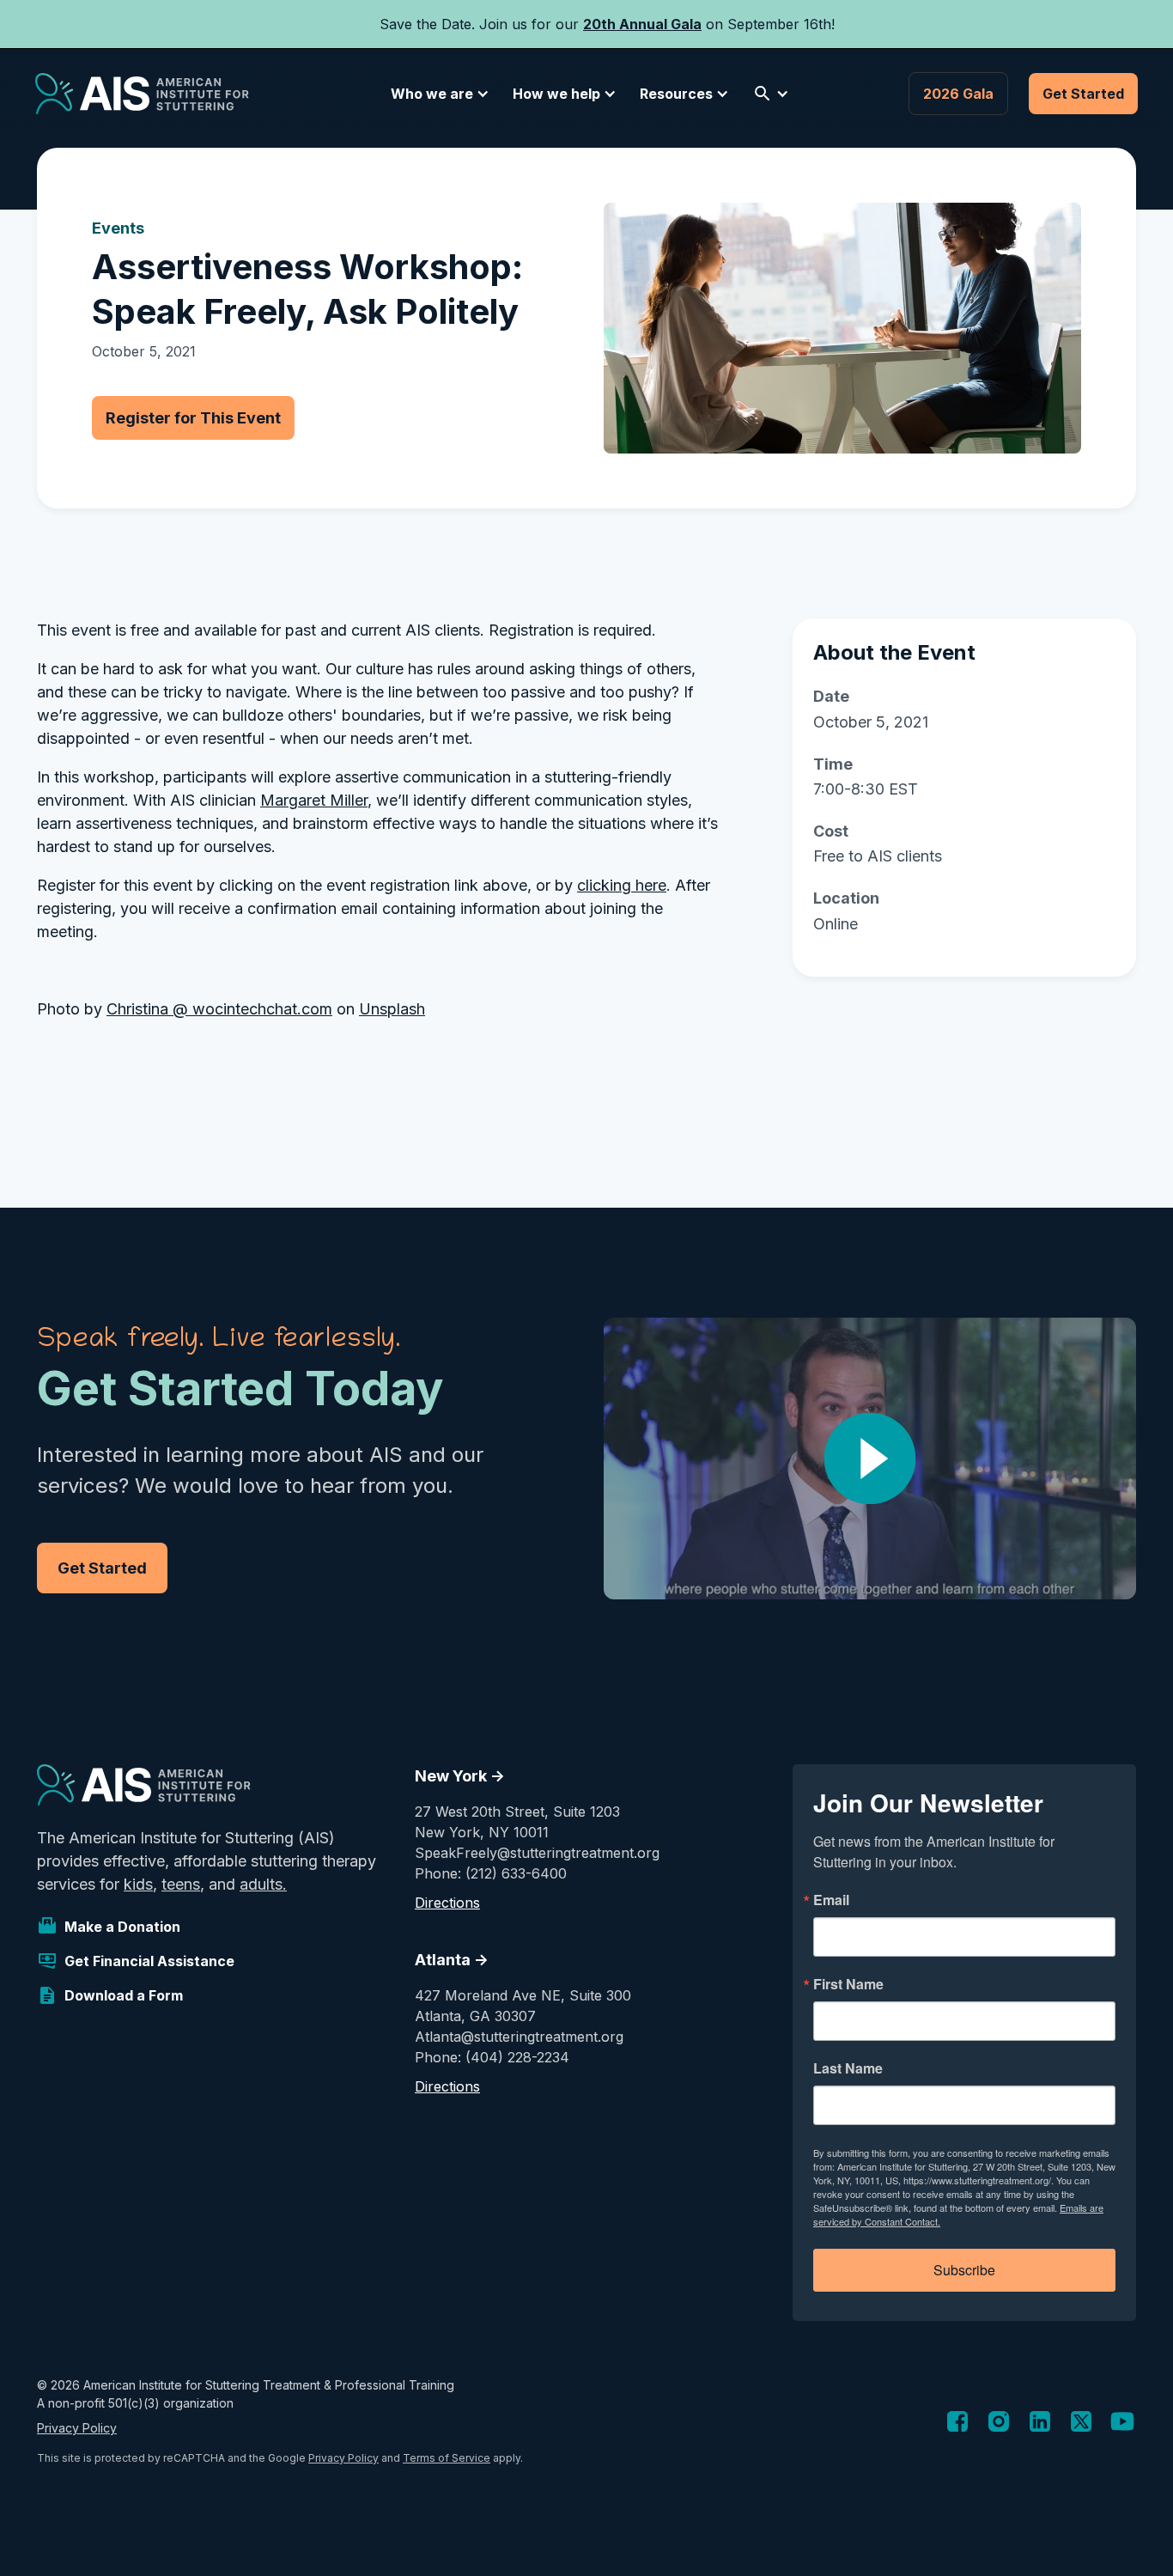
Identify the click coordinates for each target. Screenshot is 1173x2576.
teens (181, 1884)
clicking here (622, 885)
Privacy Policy (77, 2428)
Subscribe (964, 2270)
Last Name (848, 2068)
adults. (263, 1884)
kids (138, 1884)
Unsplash (392, 1009)
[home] (142, 94)
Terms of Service (447, 2458)
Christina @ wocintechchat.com (219, 1009)
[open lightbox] (870, 1459)
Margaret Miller (314, 800)
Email (831, 1900)
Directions (447, 1903)
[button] (437, 94)
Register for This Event (193, 418)
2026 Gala (958, 94)
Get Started (1083, 94)
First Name (848, 1984)
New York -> (460, 1776)
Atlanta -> (452, 1960)
